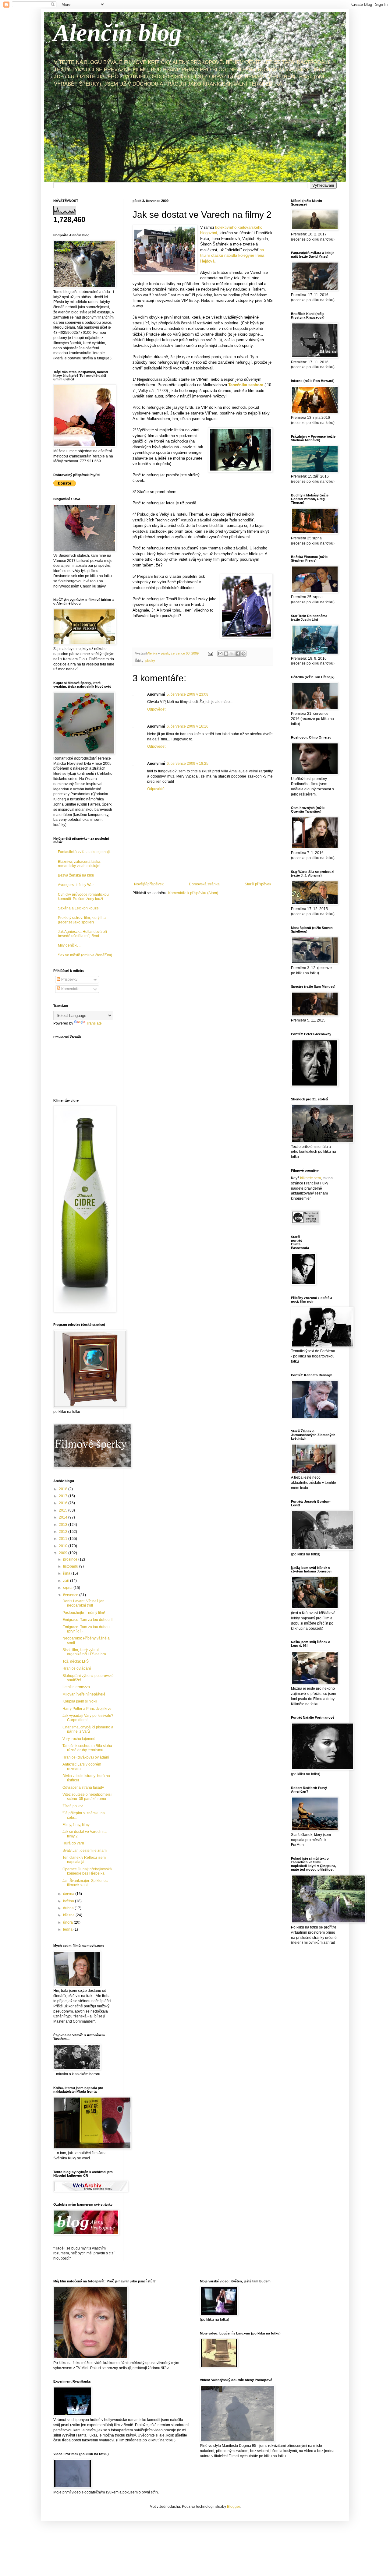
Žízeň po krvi (73, 1806)
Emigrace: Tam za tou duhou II (87, 1620)
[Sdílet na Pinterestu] (243, 654)
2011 (64, 1539)
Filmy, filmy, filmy (76, 1825)
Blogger (233, 2507)
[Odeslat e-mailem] (220, 654)
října (67, 1573)
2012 (64, 1532)
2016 (64, 1503)
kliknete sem (310, 1178)
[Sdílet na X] (232, 654)
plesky (150, 661)
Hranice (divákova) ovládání (86, 1757)
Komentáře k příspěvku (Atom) (193, 893)
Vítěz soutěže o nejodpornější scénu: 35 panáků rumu (87, 1797)
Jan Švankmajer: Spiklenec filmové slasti (85, 1883)
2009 (64, 1553)
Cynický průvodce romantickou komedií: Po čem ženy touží (83, 897)
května (69, 1901)
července (71, 1595)
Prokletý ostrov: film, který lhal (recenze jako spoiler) (82, 920)
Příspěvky (69, 979)
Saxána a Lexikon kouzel (79, 908)
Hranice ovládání (77, 1668)
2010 (64, 1546)
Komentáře (70, 989)
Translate (94, 1023)
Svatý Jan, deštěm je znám (85, 1851)
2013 (64, 1525)
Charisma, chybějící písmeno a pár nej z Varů (88, 1729)
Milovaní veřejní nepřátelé (84, 1694)
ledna (68, 1929)
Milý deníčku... (70, 945)
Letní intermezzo (76, 1687)
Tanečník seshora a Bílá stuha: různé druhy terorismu (88, 1748)
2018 (64, 1489)
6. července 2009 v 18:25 (188, 764)
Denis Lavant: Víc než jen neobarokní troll (83, 1603)
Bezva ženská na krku (76, 875)
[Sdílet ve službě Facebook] (238, 654)
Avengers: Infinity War (76, 885)
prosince (71, 1559)
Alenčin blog (117, 33)
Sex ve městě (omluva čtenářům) (85, 955)
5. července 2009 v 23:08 (188, 694)
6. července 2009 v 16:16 (188, 726)
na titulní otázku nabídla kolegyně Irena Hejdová (232, 256)
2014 (64, 1517)
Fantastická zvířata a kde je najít (84, 852)
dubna (69, 1908)
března (69, 1915)
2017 (64, 1496)
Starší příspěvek (258, 884)
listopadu (71, 1566)
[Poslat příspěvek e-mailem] (210, 653)
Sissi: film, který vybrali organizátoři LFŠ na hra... (86, 1652)
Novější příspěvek (149, 884)
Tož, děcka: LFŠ (76, 1661)
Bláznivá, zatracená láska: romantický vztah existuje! (80, 864)
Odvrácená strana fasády (83, 1787)
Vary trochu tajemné (79, 1739)
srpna (68, 1588)
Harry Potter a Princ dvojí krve (87, 1709)
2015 (64, 1510)
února (68, 1922)
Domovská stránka (204, 884)
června (69, 1894)
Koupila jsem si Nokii (80, 1701)
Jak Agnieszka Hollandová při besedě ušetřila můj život (82, 934)
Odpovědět (156, 709)
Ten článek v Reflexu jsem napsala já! (84, 1860)
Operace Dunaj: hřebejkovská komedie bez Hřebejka (87, 1871)
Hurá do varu (73, 1843)
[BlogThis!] (226, 654)
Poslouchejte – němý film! (84, 1613)
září (67, 1581)
